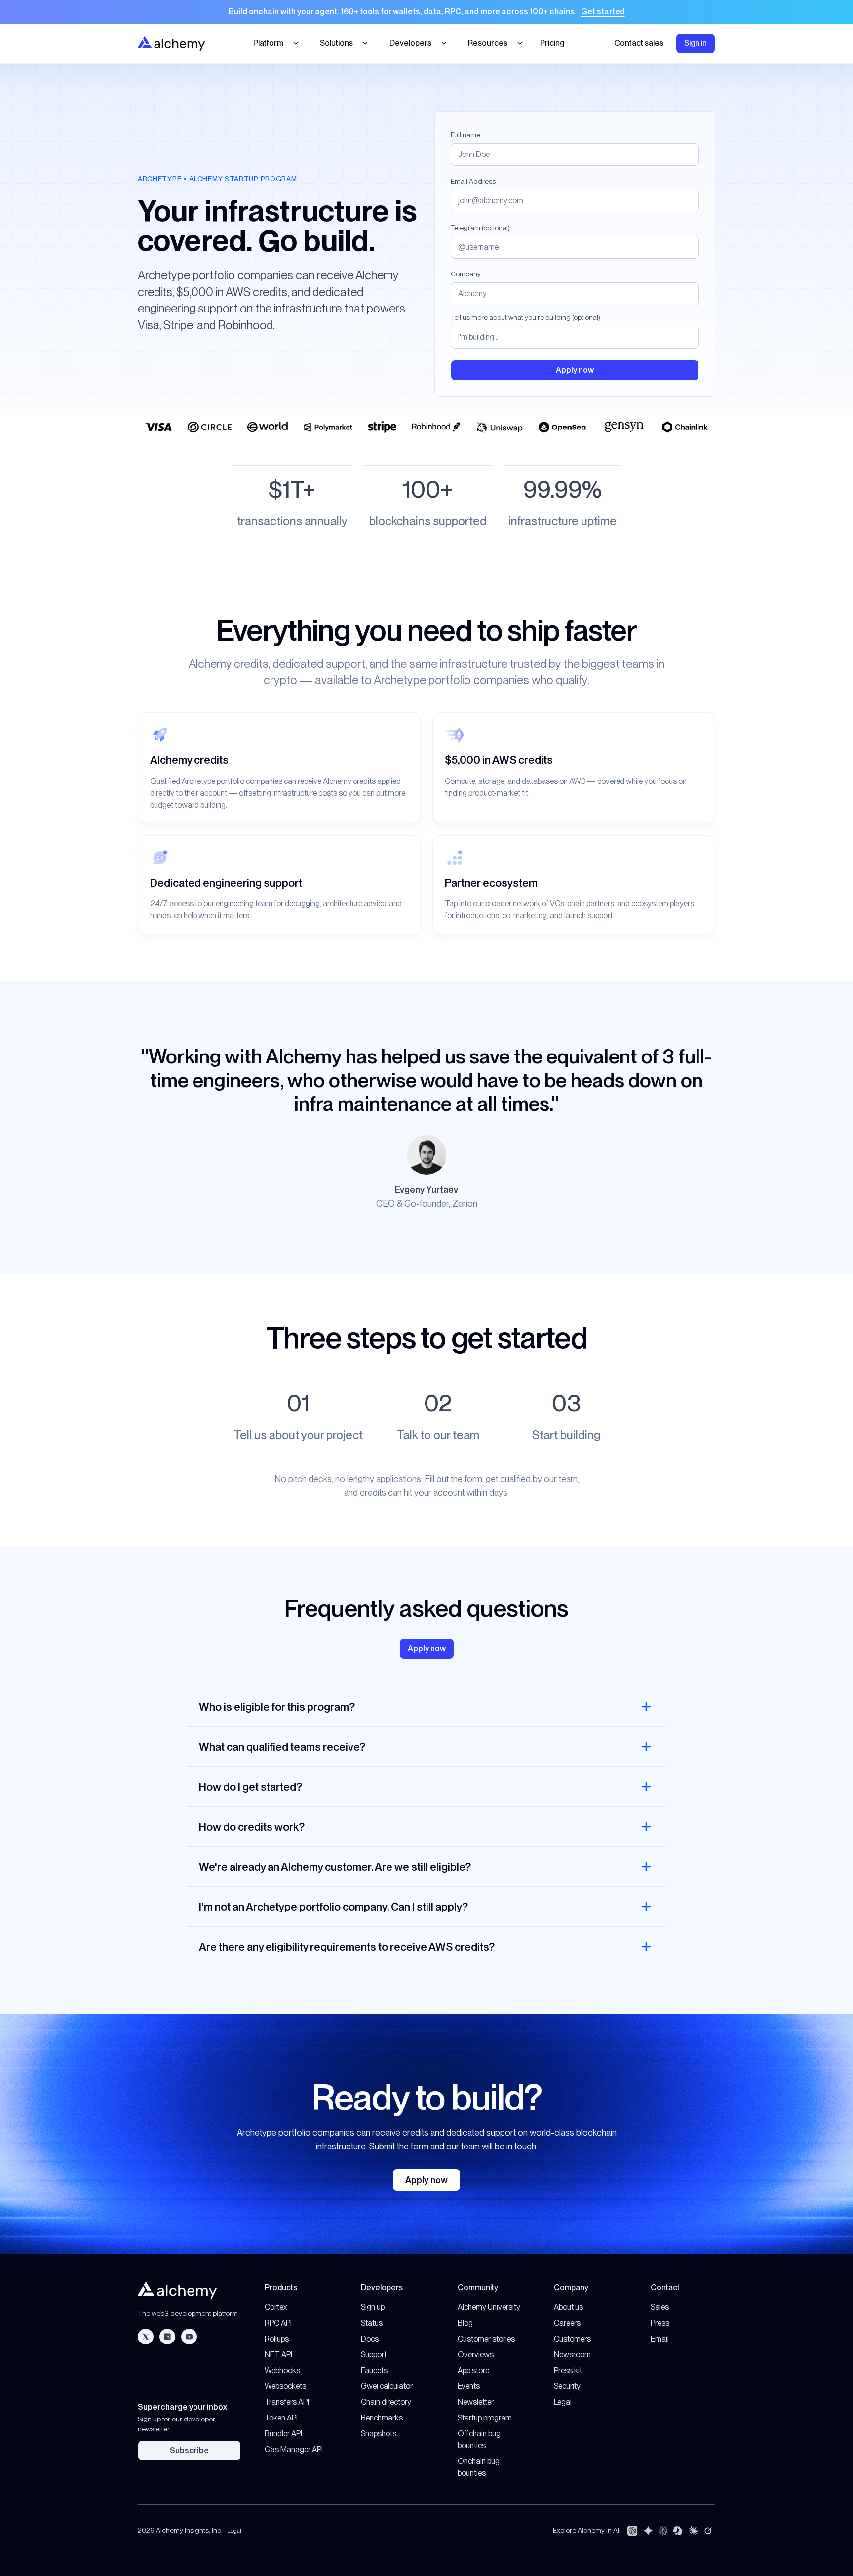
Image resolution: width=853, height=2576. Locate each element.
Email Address (473, 181)
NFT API (278, 2355)
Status (372, 2323)
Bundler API (283, 2434)
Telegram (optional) (480, 228)
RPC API (278, 2323)
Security (567, 2386)
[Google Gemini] (648, 2531)
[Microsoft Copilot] (678, 2531)
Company (466, 274)
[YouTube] (189, 2337)
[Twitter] (146, 2337)
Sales (660, 2307)
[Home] (171, 43)
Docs (370, 2339)
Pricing (552, 43)
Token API (281, 2418)
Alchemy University (489, 2307)
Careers (567, 2323)
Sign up (373, 2307)
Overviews (476, 2355)
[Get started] (426, 12)
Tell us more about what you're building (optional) (525, 317)
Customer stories (486, 2339)
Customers (572, 2339)
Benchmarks (382, 2418)
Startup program (485, 2418)
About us (568, 2307)
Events (469, 2386)
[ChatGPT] (632, 2531)
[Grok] (708, 2531)
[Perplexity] (663, 2531)
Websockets (285, 2386)
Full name (465, 135)
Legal (563, 2402)
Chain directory (386, 2402)
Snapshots (379, 2434)
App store (473, 2370)
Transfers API (287, 2402)
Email (660, 2339)
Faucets (374, 2370)
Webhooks (282, 2370)
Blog (465, 2323)
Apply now (426, 2180)
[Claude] (693, 2531)
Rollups (277, 2339)
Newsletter (476, 2402)
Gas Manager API (294, 2449)
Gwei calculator (387, 2386)
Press (660, 2323)
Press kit (568, 2370)
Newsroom (572, 2355)
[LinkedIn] (167, 2337)
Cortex (276, 2307)
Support (374, 2355)
